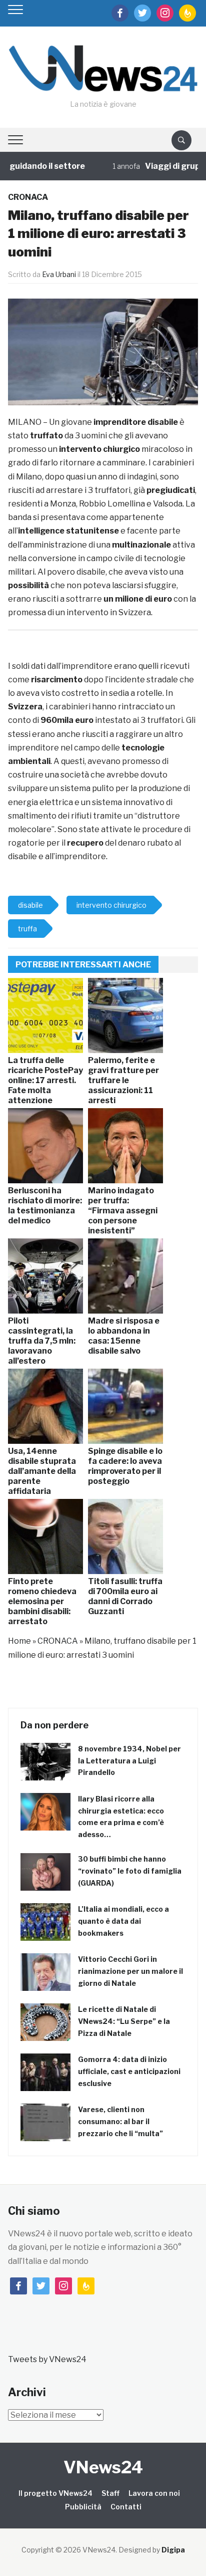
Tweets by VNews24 (47, 2359)
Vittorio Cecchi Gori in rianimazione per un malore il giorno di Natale (130, 1971)
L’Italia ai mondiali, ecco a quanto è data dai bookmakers (123, 1921)
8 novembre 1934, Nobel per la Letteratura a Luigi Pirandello (129, 1761)
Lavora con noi (154, 2493)
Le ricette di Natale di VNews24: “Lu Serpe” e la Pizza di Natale (124, 2021)
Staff (110, 2493)
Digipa (173, 2550)
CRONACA (28, 197)
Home (19, 1641)
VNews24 (103, 2467)
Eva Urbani (59, 274)
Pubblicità (83, 2507)
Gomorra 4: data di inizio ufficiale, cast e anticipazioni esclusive (129, 2071)
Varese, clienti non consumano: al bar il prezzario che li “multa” (120, 2121)
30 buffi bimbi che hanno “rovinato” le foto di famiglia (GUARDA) (130, 1871)
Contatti (126, 2507)
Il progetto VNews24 (55, 2493)
